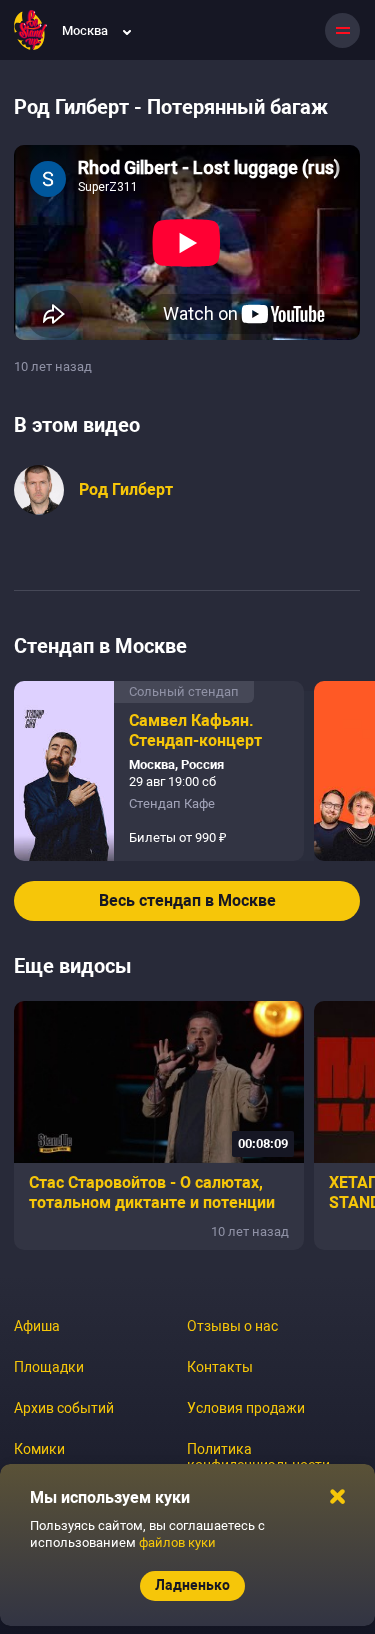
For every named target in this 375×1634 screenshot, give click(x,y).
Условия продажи (246, 1408)
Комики (39, 1449)
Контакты (220, 1367)
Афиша (37, 1326)
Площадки (49, 1367)
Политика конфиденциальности (258, 1457)
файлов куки (177, 1542)
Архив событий (64, 1408)
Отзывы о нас (232, 1326)
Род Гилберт (126, 489)
